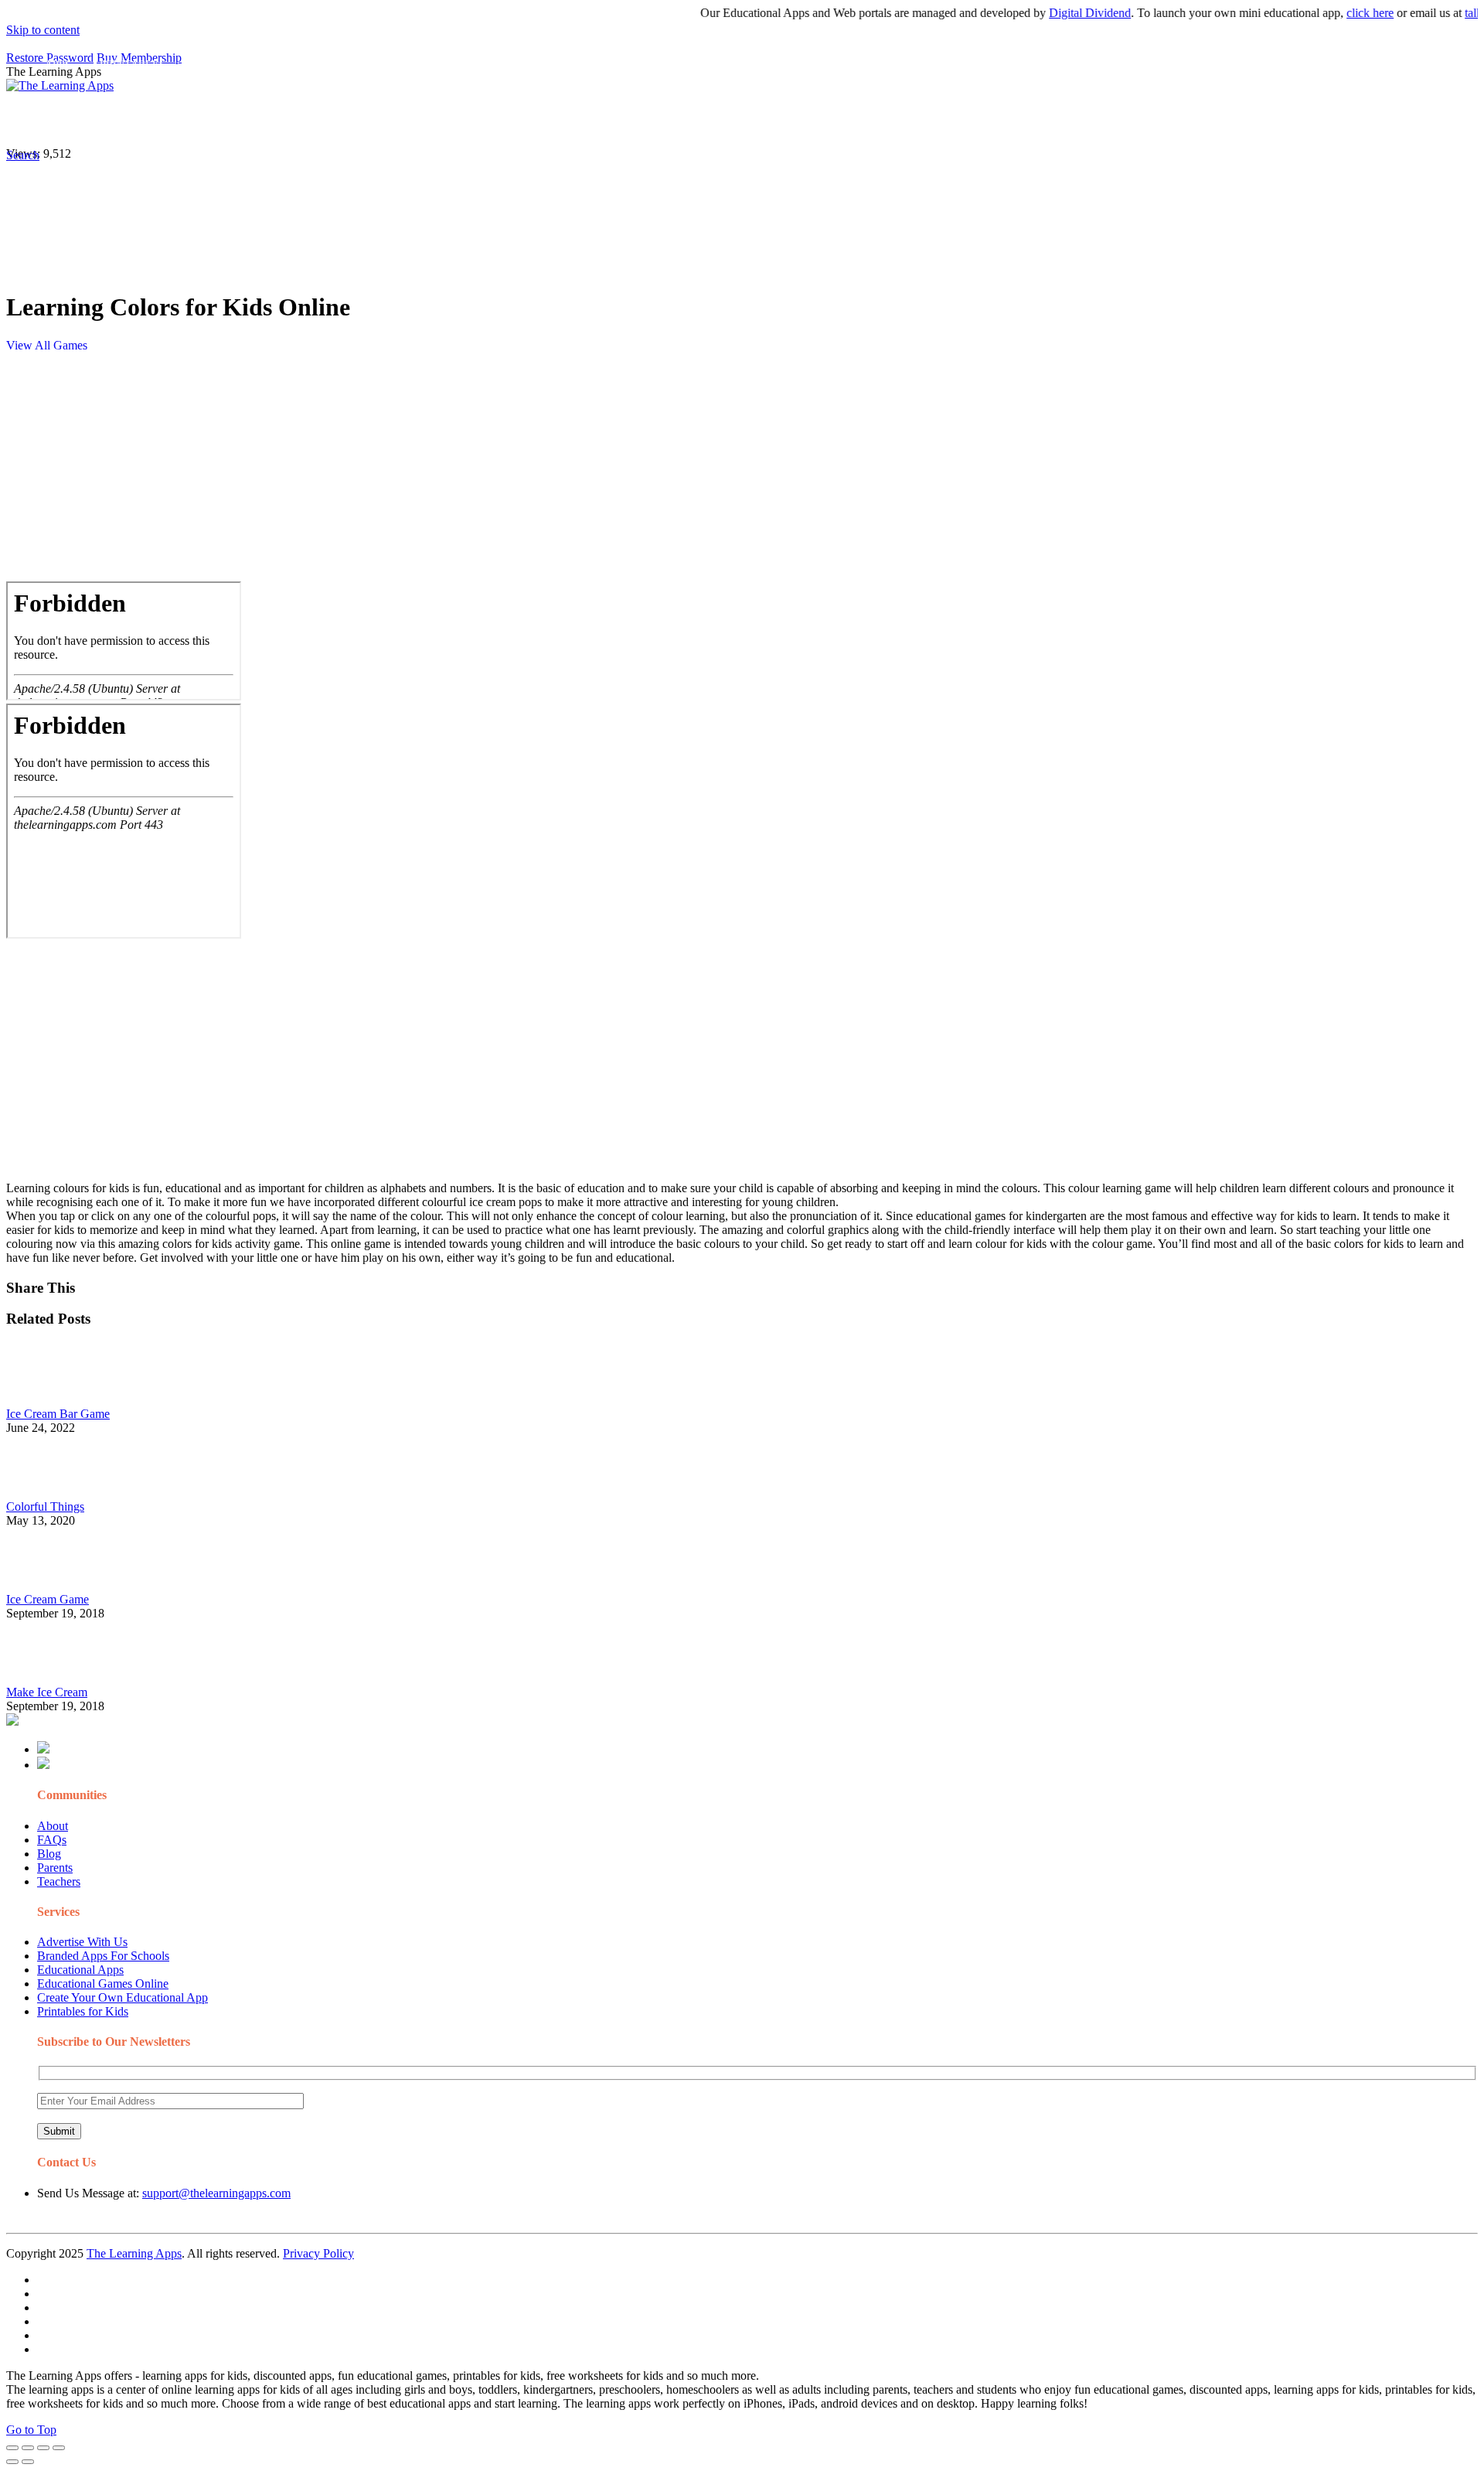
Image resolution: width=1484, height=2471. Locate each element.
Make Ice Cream (47, 1692)
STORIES (283, 120)
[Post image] (49, 1400)
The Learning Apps (134, 2253)
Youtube (631, 120)
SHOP (458, 120)
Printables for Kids (83, 2011)
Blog (49, 1854)
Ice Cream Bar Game (58, 1414)
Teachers (59, 1881)
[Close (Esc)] (12, 2448)
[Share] (28, 2448)
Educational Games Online (103, 1984)
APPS (58, 120)
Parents (55, 1868)
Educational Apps (80, 1970)
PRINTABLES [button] (133, 120)
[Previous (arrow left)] (12, 2462)
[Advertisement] (470, 473)
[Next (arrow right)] (28, 2462)
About (53, 1826)
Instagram (576, 120)
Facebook (733, 120)
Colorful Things (45, 1506)
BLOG (401, 120)
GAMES (213, 120)
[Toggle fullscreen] (43, 2448)
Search (784, 120)
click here (1330, 13)
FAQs (52, 1840)
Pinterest (520, 120)
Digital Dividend (1050, 13)
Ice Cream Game (48, 1599)
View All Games (47, 345)
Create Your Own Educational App (123, 1997)
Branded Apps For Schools (103, 1956)
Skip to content (43, 30)
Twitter (681, 120)
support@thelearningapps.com (216, 2193)
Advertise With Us (82, 1942)
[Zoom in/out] (59, 2448)
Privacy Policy (318, 2253)
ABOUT (339, 120)
